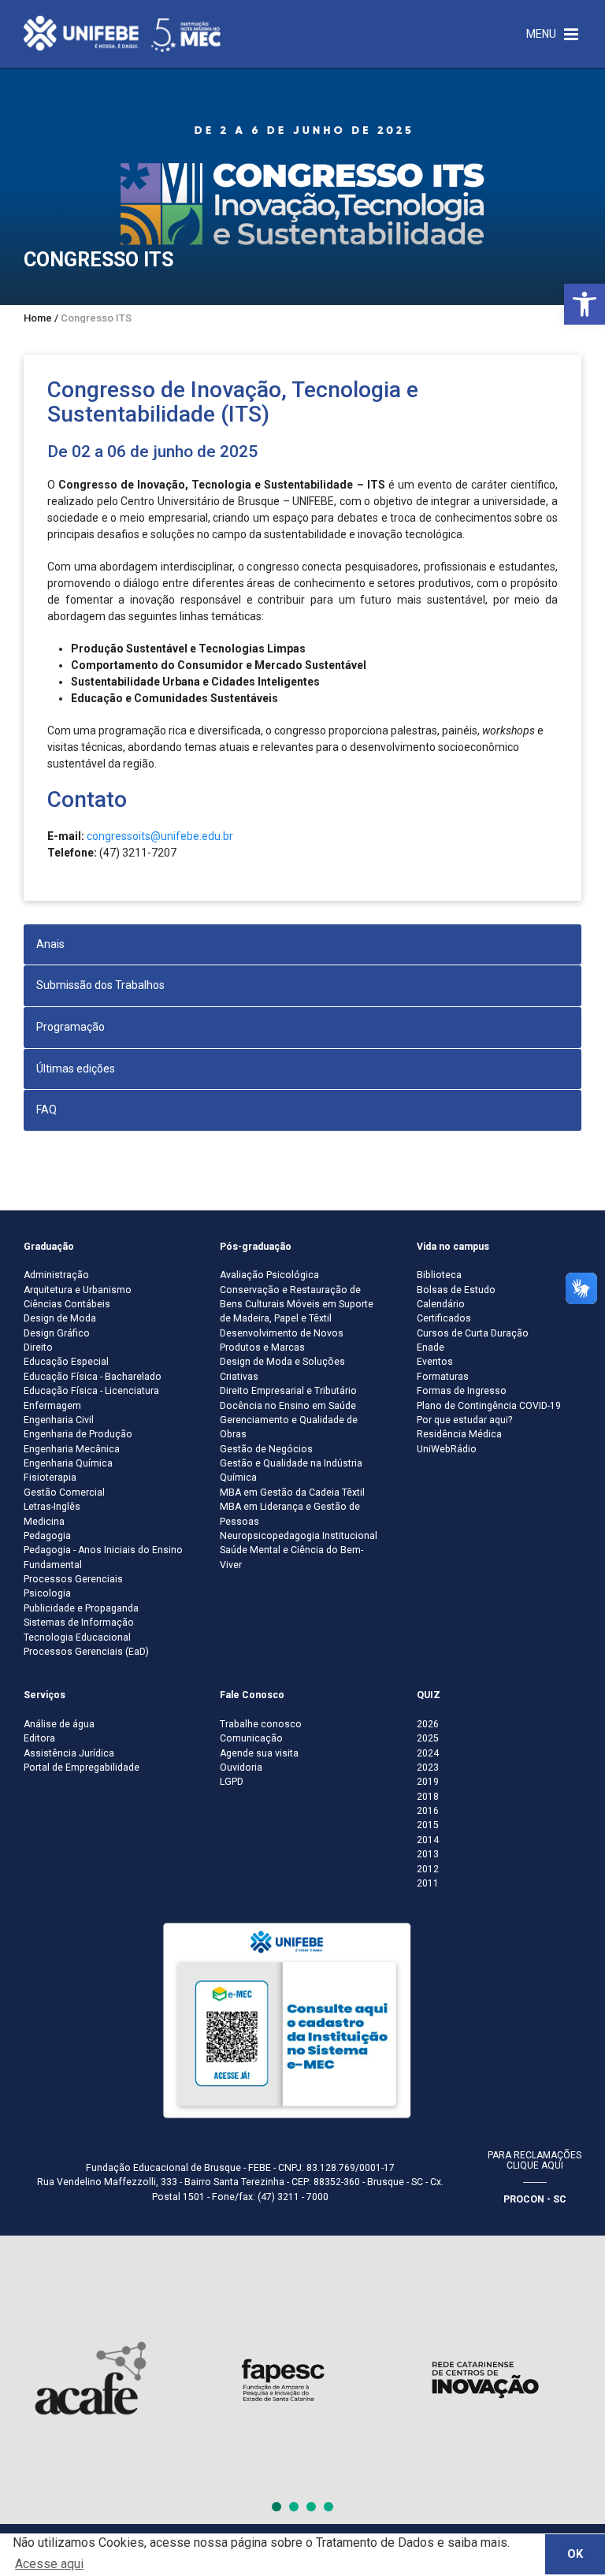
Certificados (444, 1318)
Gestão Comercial (64, 1492)
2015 (428, 1825)
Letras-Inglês (52, 1507)
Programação (71, 1027)
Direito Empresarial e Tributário (288, 1391)
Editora (39, 1738)
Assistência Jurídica (69, 1753)
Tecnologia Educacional (77, 1637)
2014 (428, 1840)
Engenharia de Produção (78, 1434)
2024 (428, 1753)
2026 (428, 1724)
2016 (428, 1811)
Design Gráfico (57, 1333)
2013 (428, 1854)
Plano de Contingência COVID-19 (489, 1406)
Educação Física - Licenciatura (91, 1391)
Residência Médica (459, 1434)
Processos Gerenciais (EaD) (86, 1652)
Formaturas (443, 1377)
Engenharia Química (68, 1463)
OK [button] (575, 2554)
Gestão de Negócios (266, 1449)
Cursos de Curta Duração (473, 1333)
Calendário (441, 1304)
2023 (428, 1768)
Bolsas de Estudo (456, 1290)
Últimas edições (76, 1069)
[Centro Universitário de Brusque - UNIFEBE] (122, 33)
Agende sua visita (259, 1753)
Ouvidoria (241, 1768)
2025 (428, 1738)
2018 (428, 1797)
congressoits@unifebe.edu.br (160, 836)
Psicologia (47, 1593)
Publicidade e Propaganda (81, 1608)
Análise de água (59, 1724)
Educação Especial (66, 1362)
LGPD (232, 1782)
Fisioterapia (50, 1478)
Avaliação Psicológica (269, 1275)
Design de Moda (60, 1318)
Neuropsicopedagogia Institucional (299, 1536)
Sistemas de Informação (79, 1623)
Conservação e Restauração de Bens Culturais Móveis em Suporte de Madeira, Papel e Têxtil (297, 1305)
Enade (431, 1347)
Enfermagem (52, 1406)
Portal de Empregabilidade (82, 1768)
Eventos (435, 1362)
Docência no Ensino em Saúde (288, 1406)
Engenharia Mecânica (72, 1449)
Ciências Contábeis (67, 1304)
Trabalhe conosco (261, 1724)
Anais (50, 944)
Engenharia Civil (59, 1420)
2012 (428, 1869)
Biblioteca (439, 1275)
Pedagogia (47, 1536)
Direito (38, 1347)
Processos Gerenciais (73, 1579)
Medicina (44, 1522)
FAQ (46, 1110)
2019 (428, 1782)
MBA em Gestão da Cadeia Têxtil (292, 1492)
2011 (428, 1883)
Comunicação (251, 1738)
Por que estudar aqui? (464, 1420)
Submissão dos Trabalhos (100, 985)
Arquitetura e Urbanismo (78, 1290)
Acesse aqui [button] (49, 2564)
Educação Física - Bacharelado (93, 1377)
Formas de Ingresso (462, 1391)
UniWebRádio (447, 1449)
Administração (56, 1275)
